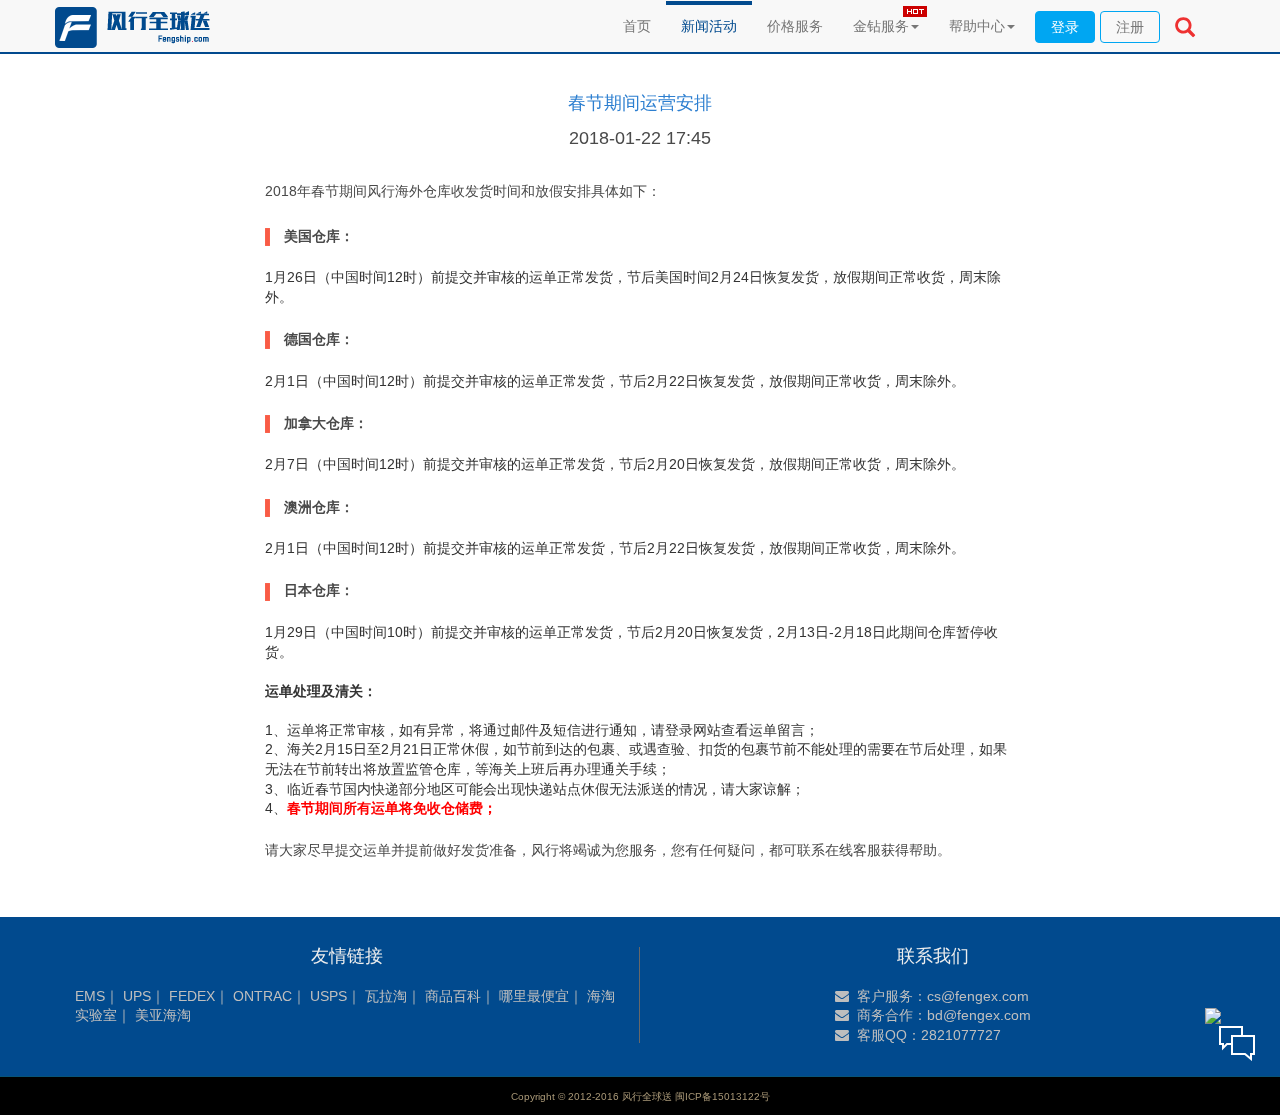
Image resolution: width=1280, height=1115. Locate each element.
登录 (1065, 27)
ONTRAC (262, 996)
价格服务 (795, 26)
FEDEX (192, 996)
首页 (637, 26)
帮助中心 (977, 26)
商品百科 (453, 996)
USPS (328, 996)
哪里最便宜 (534, 996)
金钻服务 (881, 26)
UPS (137, 996)
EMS (90, 996)
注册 (1130, 27)
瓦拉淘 (386, 996)
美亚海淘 (163, 1015)
